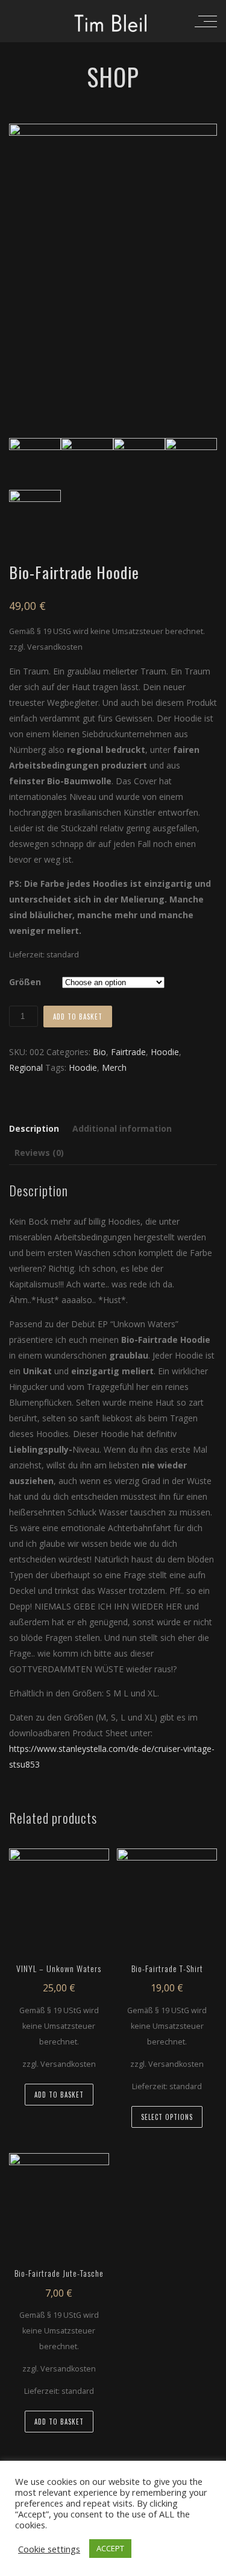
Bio (99, 1052)
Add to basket (78, 1017)
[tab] (37, 1129)
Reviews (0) (39, 1153)
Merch (114, 1068)
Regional (26, 1068)
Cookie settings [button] (49, 2549)
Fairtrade (128, 1052)
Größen (25, 982)
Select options (167, 2117)
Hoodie (165, 1052)
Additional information (122, 1128)
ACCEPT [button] (110, 2548)
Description (34, 1128)
